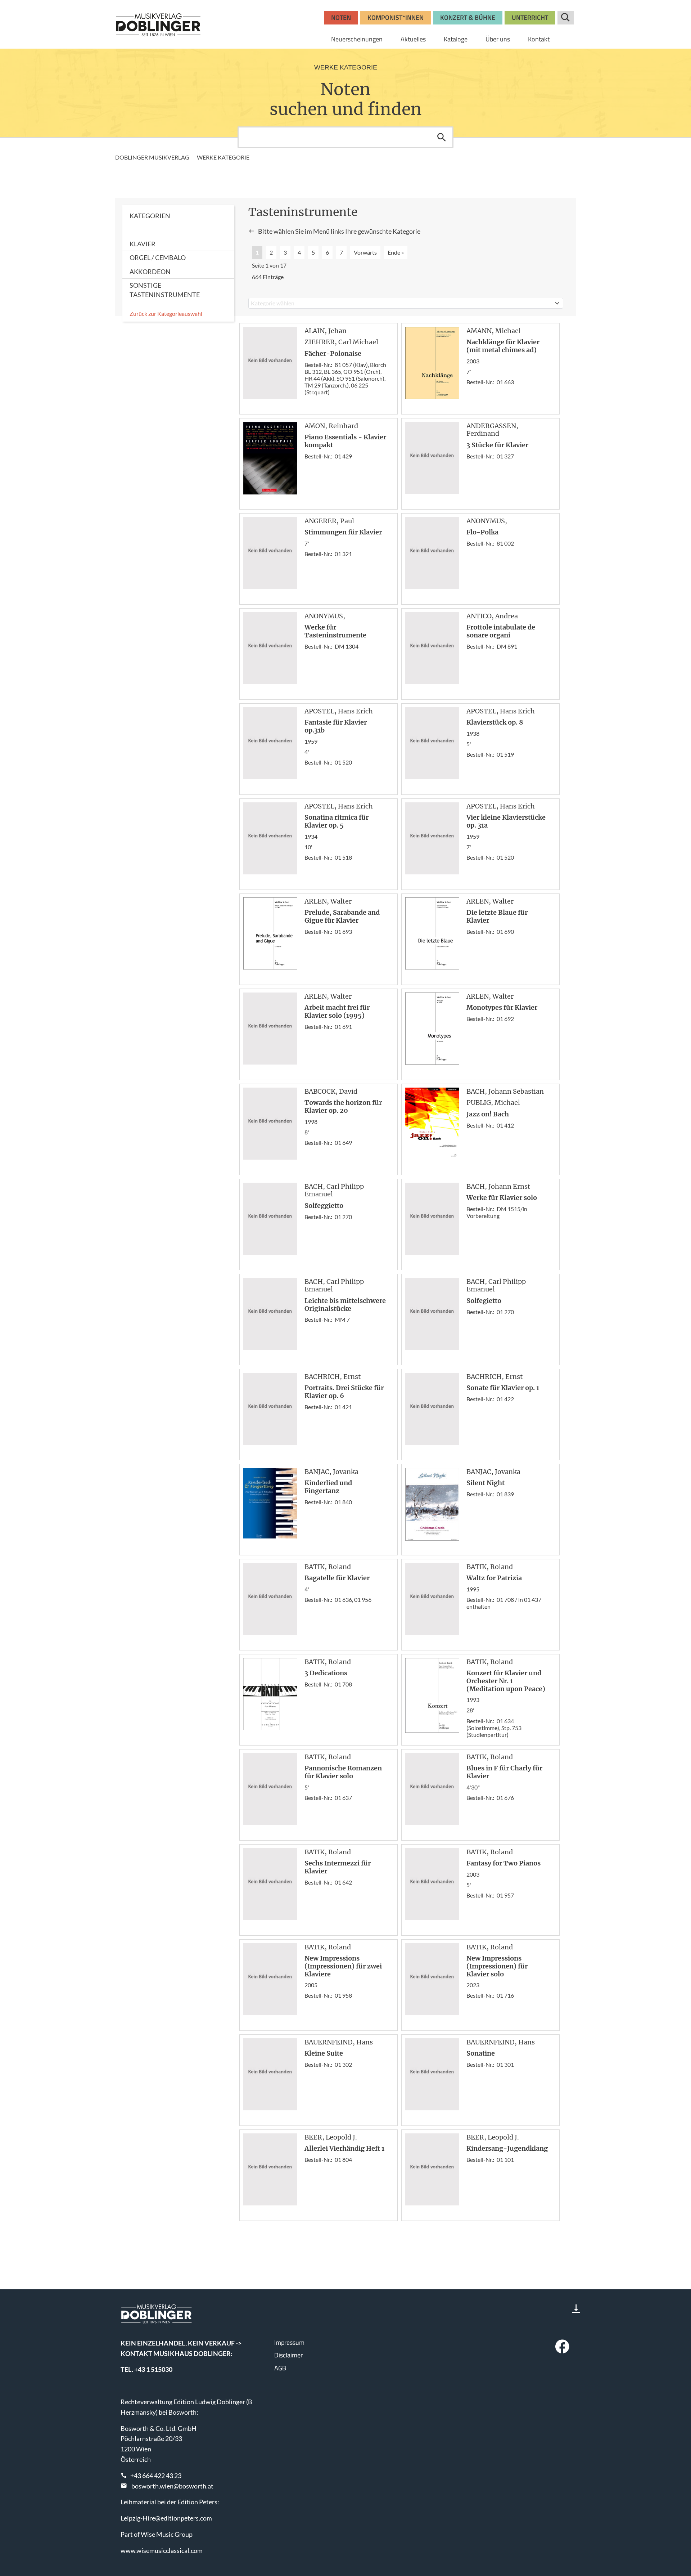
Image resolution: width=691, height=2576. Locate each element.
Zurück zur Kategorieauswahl (166, 313)
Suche (566, 18)
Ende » (396, 252)
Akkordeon (150, 272)
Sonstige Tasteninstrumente (165, 290)
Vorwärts (365, 252)
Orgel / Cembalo (158, 257)
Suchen (442, 137)
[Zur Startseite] (158, 24)
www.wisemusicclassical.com (162, 2550)
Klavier (143, 244)
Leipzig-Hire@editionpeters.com (166, 2518)
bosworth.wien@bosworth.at (172, 2486)
